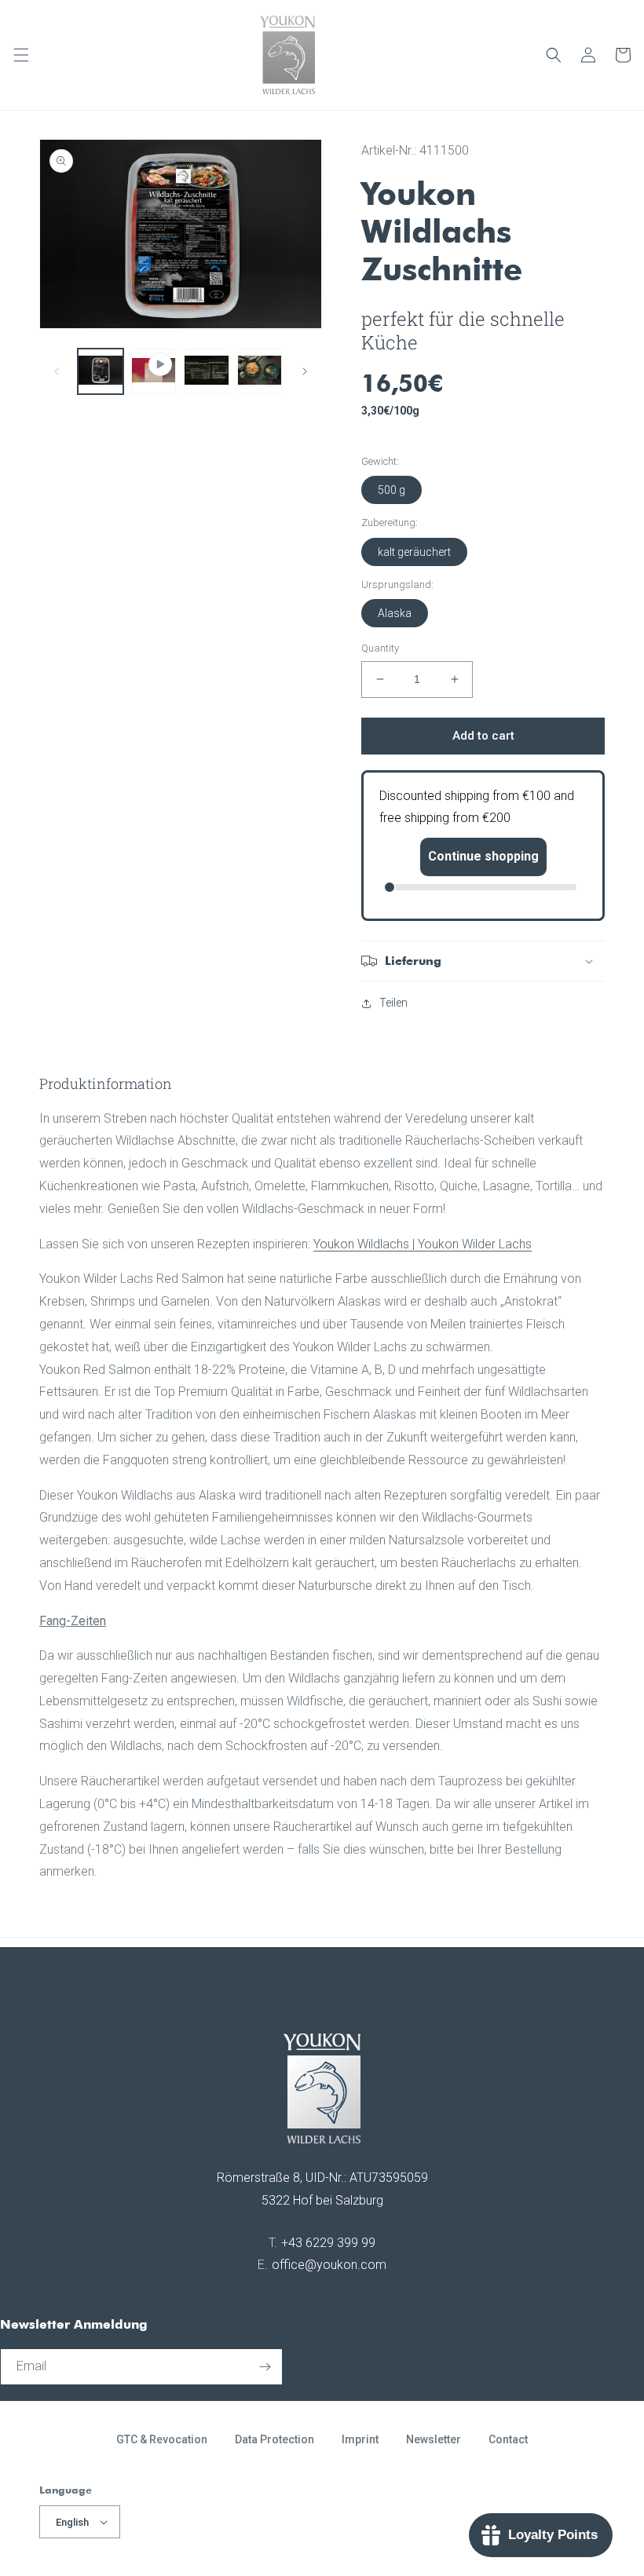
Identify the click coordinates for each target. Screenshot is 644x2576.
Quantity (380, 648)
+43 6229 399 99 (328, 2243)
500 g (392, 490)
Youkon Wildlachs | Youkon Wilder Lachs (423, 1244)
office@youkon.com (329, 2265)
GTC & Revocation (162, 2439)
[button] (21, 55)
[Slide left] (57, 371)
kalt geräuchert (414, 552)
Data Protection (274, 2439)
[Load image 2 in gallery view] (207, 371)
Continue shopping (483, 856)
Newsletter (434, 2439)
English (72, 2522)
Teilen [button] (393, 1003)
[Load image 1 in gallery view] (101, 371)
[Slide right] (305, 371)
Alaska (395, 613)
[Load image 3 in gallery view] (260, 371)
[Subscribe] (265, 2367)
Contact (508, 2439)
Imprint (360, 2439)
